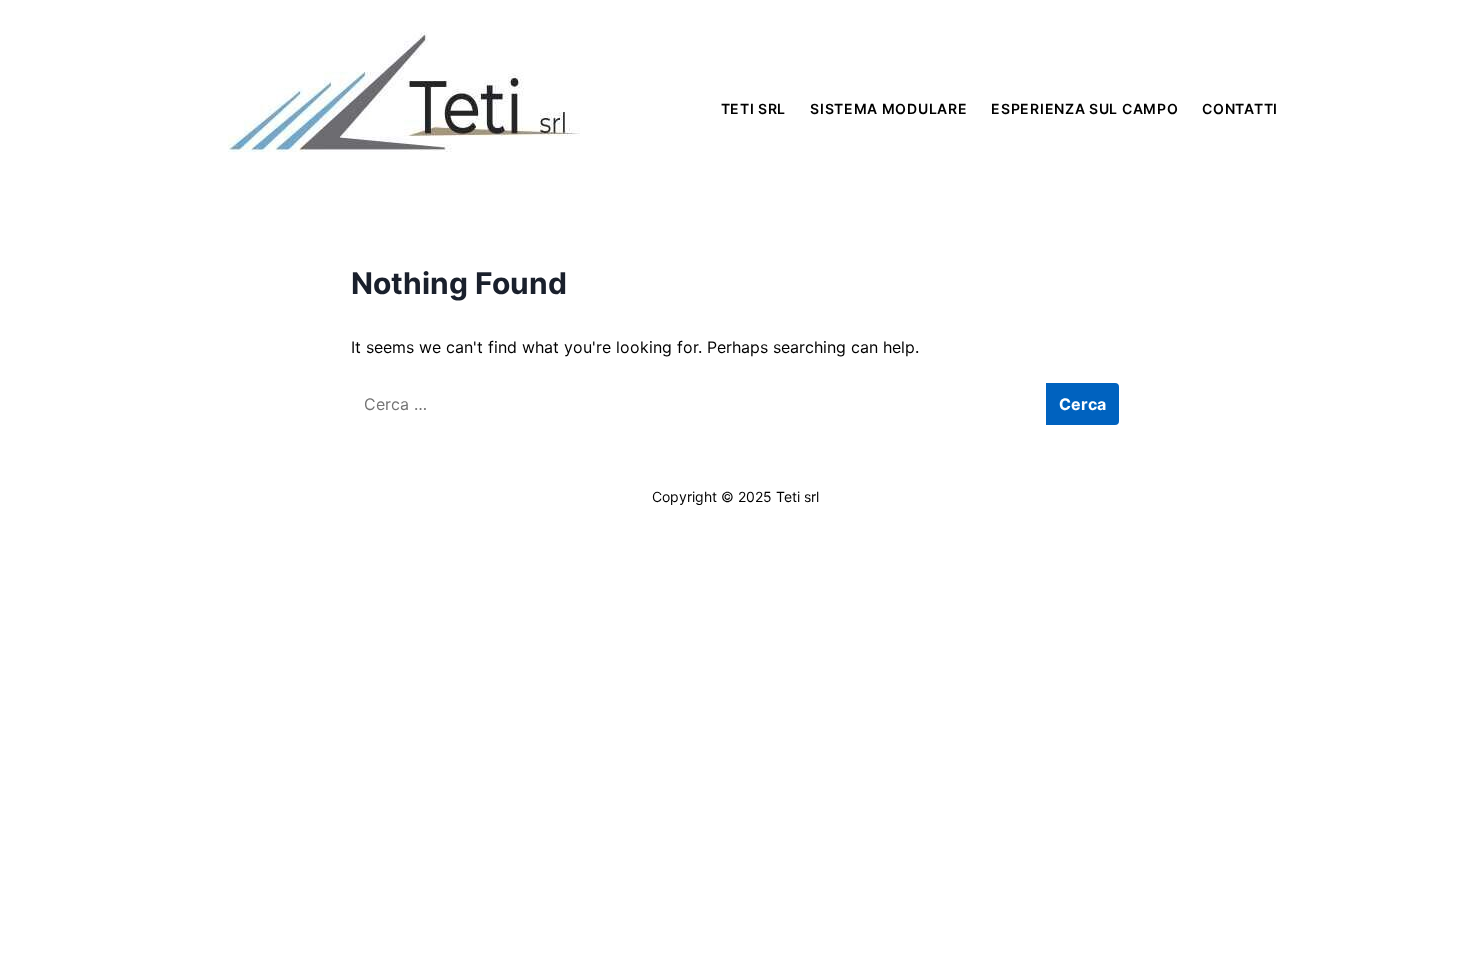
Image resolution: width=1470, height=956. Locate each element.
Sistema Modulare (888, 108)
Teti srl (754, 108)
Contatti (1240, 108)
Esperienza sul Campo (1084, 108)
